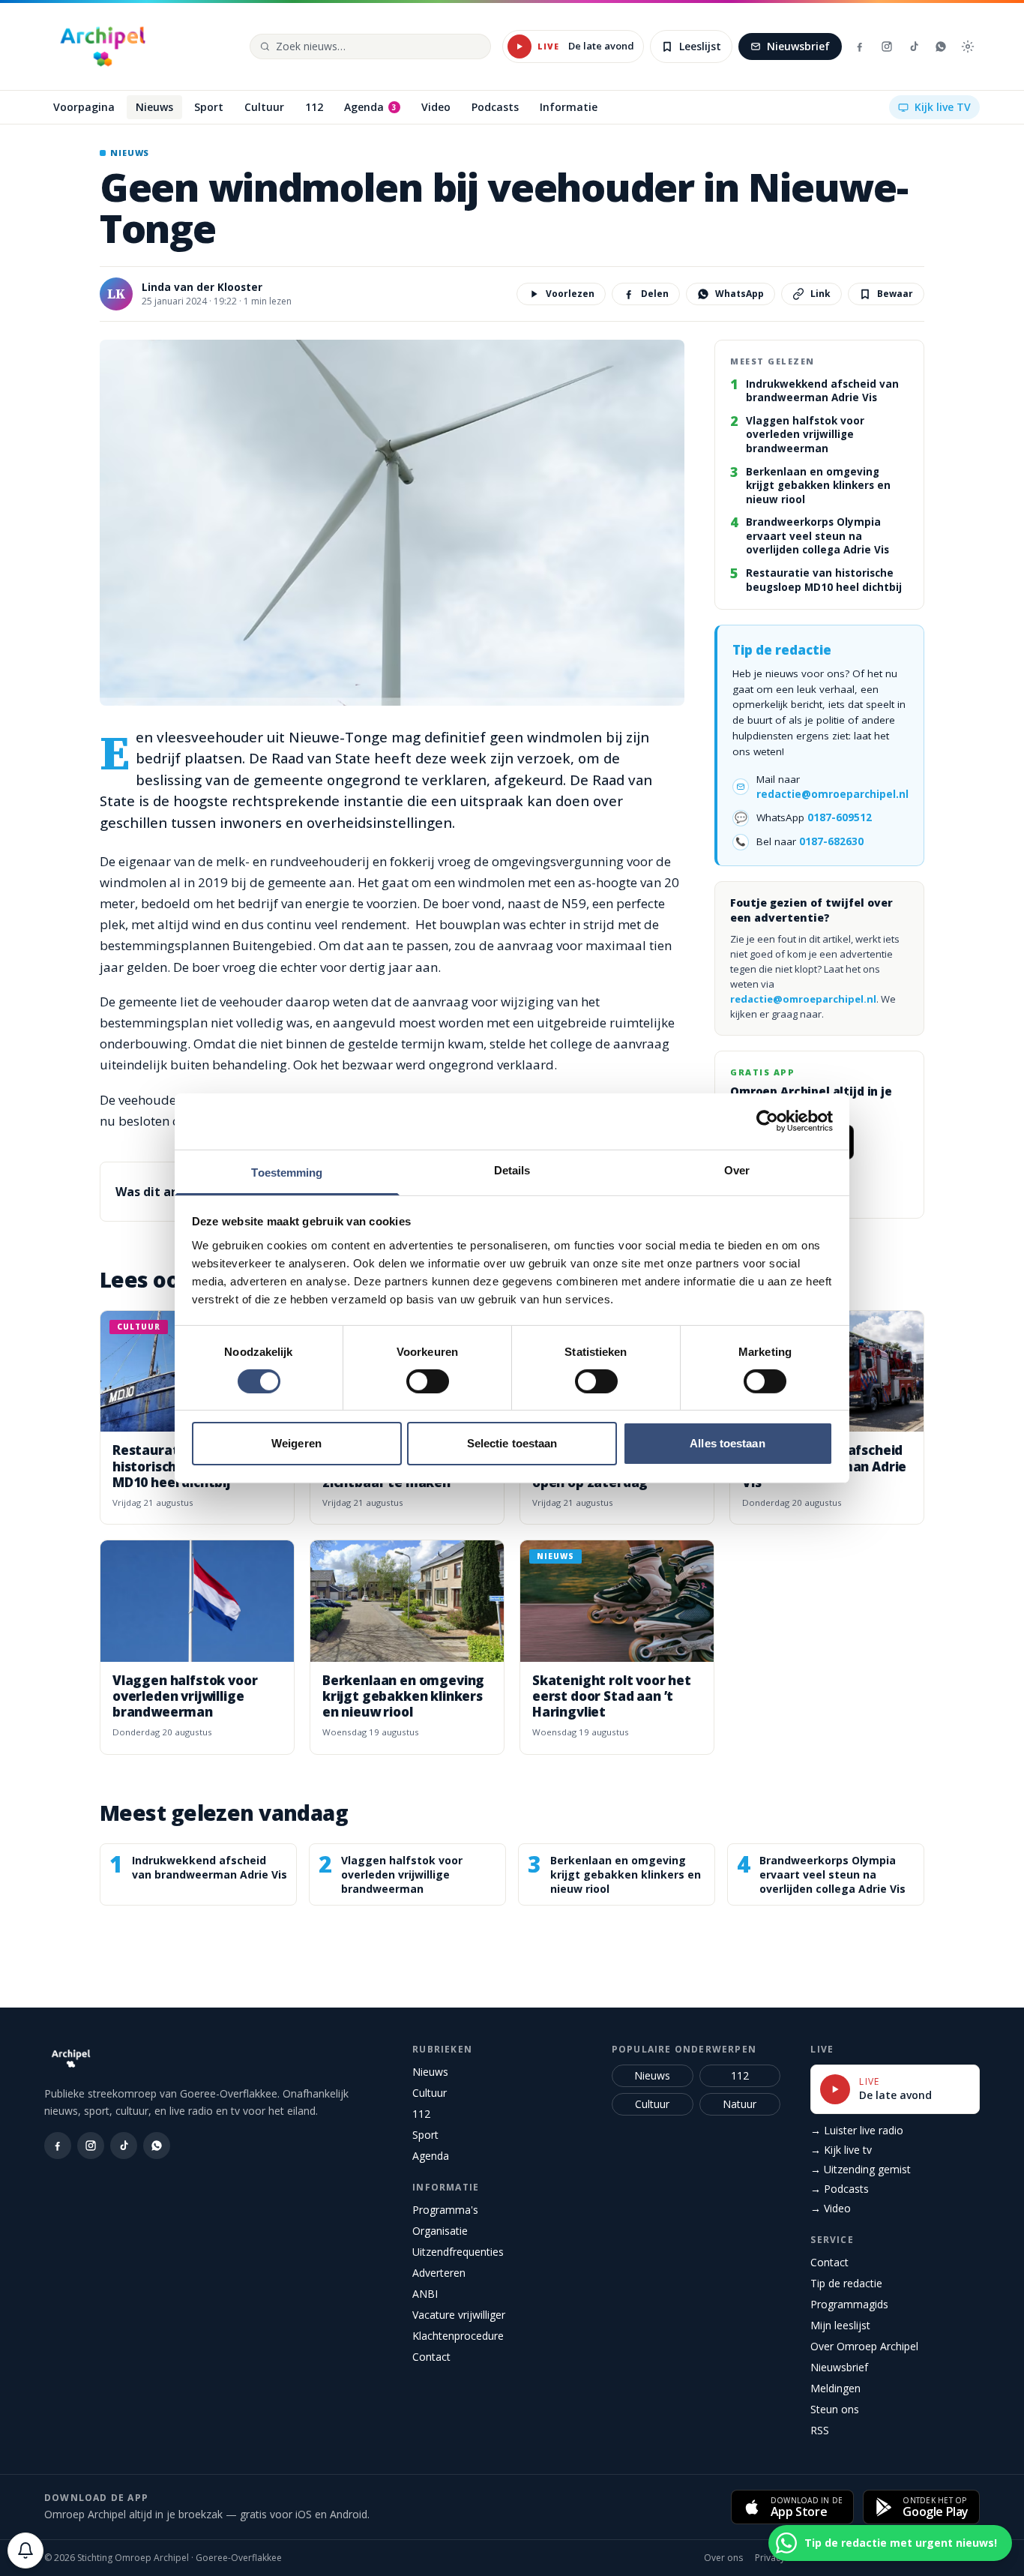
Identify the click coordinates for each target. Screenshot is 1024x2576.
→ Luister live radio (857, 2130)
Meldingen (835, 2388)
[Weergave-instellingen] (968, 46)
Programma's (445, 2210)
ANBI (425, 2294)
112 (421, 2114)
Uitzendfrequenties (458, 2252)
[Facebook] (860, 46)
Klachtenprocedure (458, 2336)
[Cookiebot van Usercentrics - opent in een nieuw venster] (767, 1121)
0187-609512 (840, 817)
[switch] (428, 1381)
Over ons (723, 2558)
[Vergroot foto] (392, 523)
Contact (431, 2357)
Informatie (446, 2187)
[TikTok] (914, 46)
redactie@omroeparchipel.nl (832, 794)
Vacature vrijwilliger (459, 2315)
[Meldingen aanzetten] (25, 2551)
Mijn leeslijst (840, 2325)
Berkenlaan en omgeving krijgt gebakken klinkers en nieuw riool (818, 486)
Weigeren (296, 1443)
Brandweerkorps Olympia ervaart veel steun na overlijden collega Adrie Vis (817, 536)
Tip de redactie (846, 2283)
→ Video (831, 2208)
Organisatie (440, 2231)
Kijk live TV (943, 107)
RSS (820, 2430)
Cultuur (430, 2093)
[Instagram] (887, 46)
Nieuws (430, 2072)
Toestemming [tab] (287, 1172)
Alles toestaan (727, 1443)
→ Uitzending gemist (861, 2169)
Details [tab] (512, 1170)
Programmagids (849, 2304)
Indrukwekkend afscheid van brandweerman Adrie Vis (822, 391)
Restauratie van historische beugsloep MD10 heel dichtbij (824, 580)
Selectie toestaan (512, 1443)
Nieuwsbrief (798, 46)
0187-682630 (831, 841)
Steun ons (835, 2409)
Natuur (740, 2104)
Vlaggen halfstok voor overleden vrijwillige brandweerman (805, 435)
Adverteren (439, 2273)
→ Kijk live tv (841, 2150)
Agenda (431, 2156)
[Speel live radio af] (519, 46)
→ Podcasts (840, 2189)
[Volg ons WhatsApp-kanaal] (941, 46)
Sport (425, 2135)
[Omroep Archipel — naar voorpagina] (103, 46)
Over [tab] (737, 1170)
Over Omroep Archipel (864, 2346)
